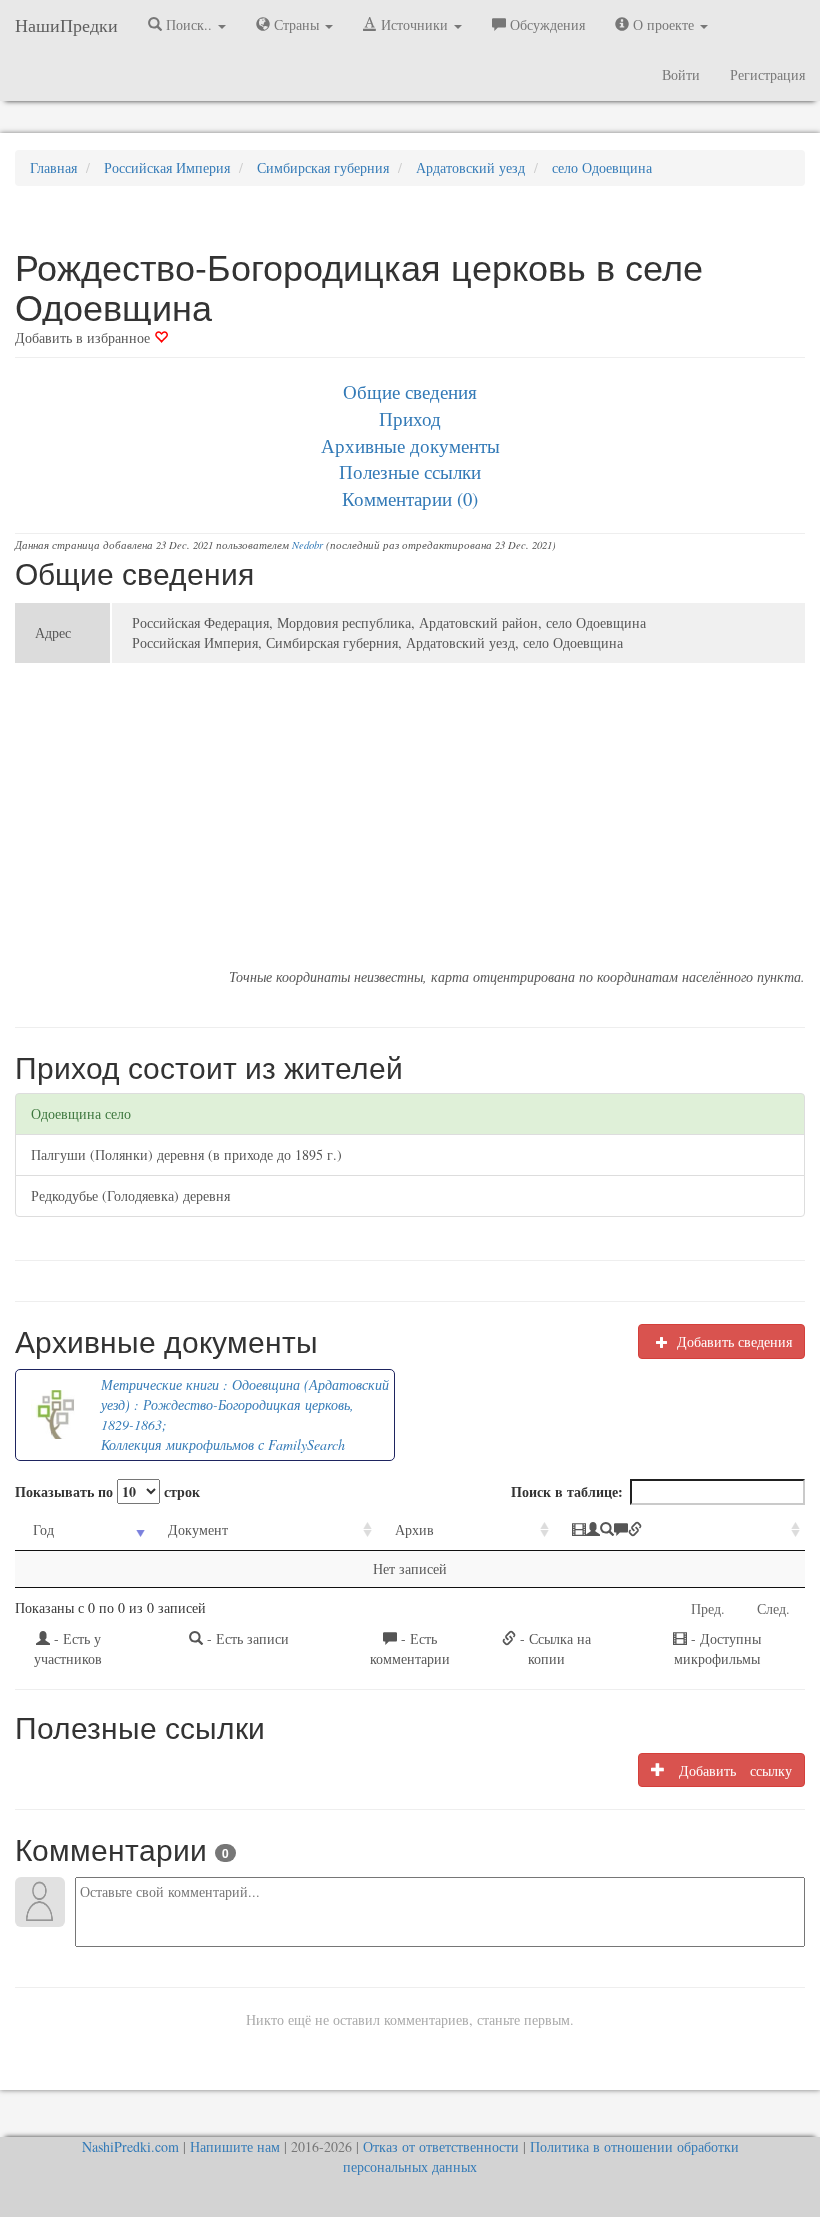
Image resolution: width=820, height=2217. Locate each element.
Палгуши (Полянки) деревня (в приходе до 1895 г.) (186, 1154)
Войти (681, 74)
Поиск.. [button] (189, 24)
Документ (198, 1529)
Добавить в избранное (84, 337)
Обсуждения (545, 24)
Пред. (708, 1608)
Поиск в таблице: (567, 1491)
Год (43, 1529)
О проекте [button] (663, 24)
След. (773, 1608)
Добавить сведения (732, 1341)
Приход (410, 418)
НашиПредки (66, 25)
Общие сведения (410, 391)
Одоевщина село (81, 1113)
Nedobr (307, 545)
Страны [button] (296, 24)
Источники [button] (414, 24)
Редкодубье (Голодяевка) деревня (130, 1195)
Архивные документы (410, 445)
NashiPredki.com (130, 2146)
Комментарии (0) (410, 498)
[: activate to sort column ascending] (679, 1530)
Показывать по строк (107, 1491)
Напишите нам (235, 2146)
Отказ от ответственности (441, 2146)
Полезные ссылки (410, 471)
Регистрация (767, 74)
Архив (414, 1529)
